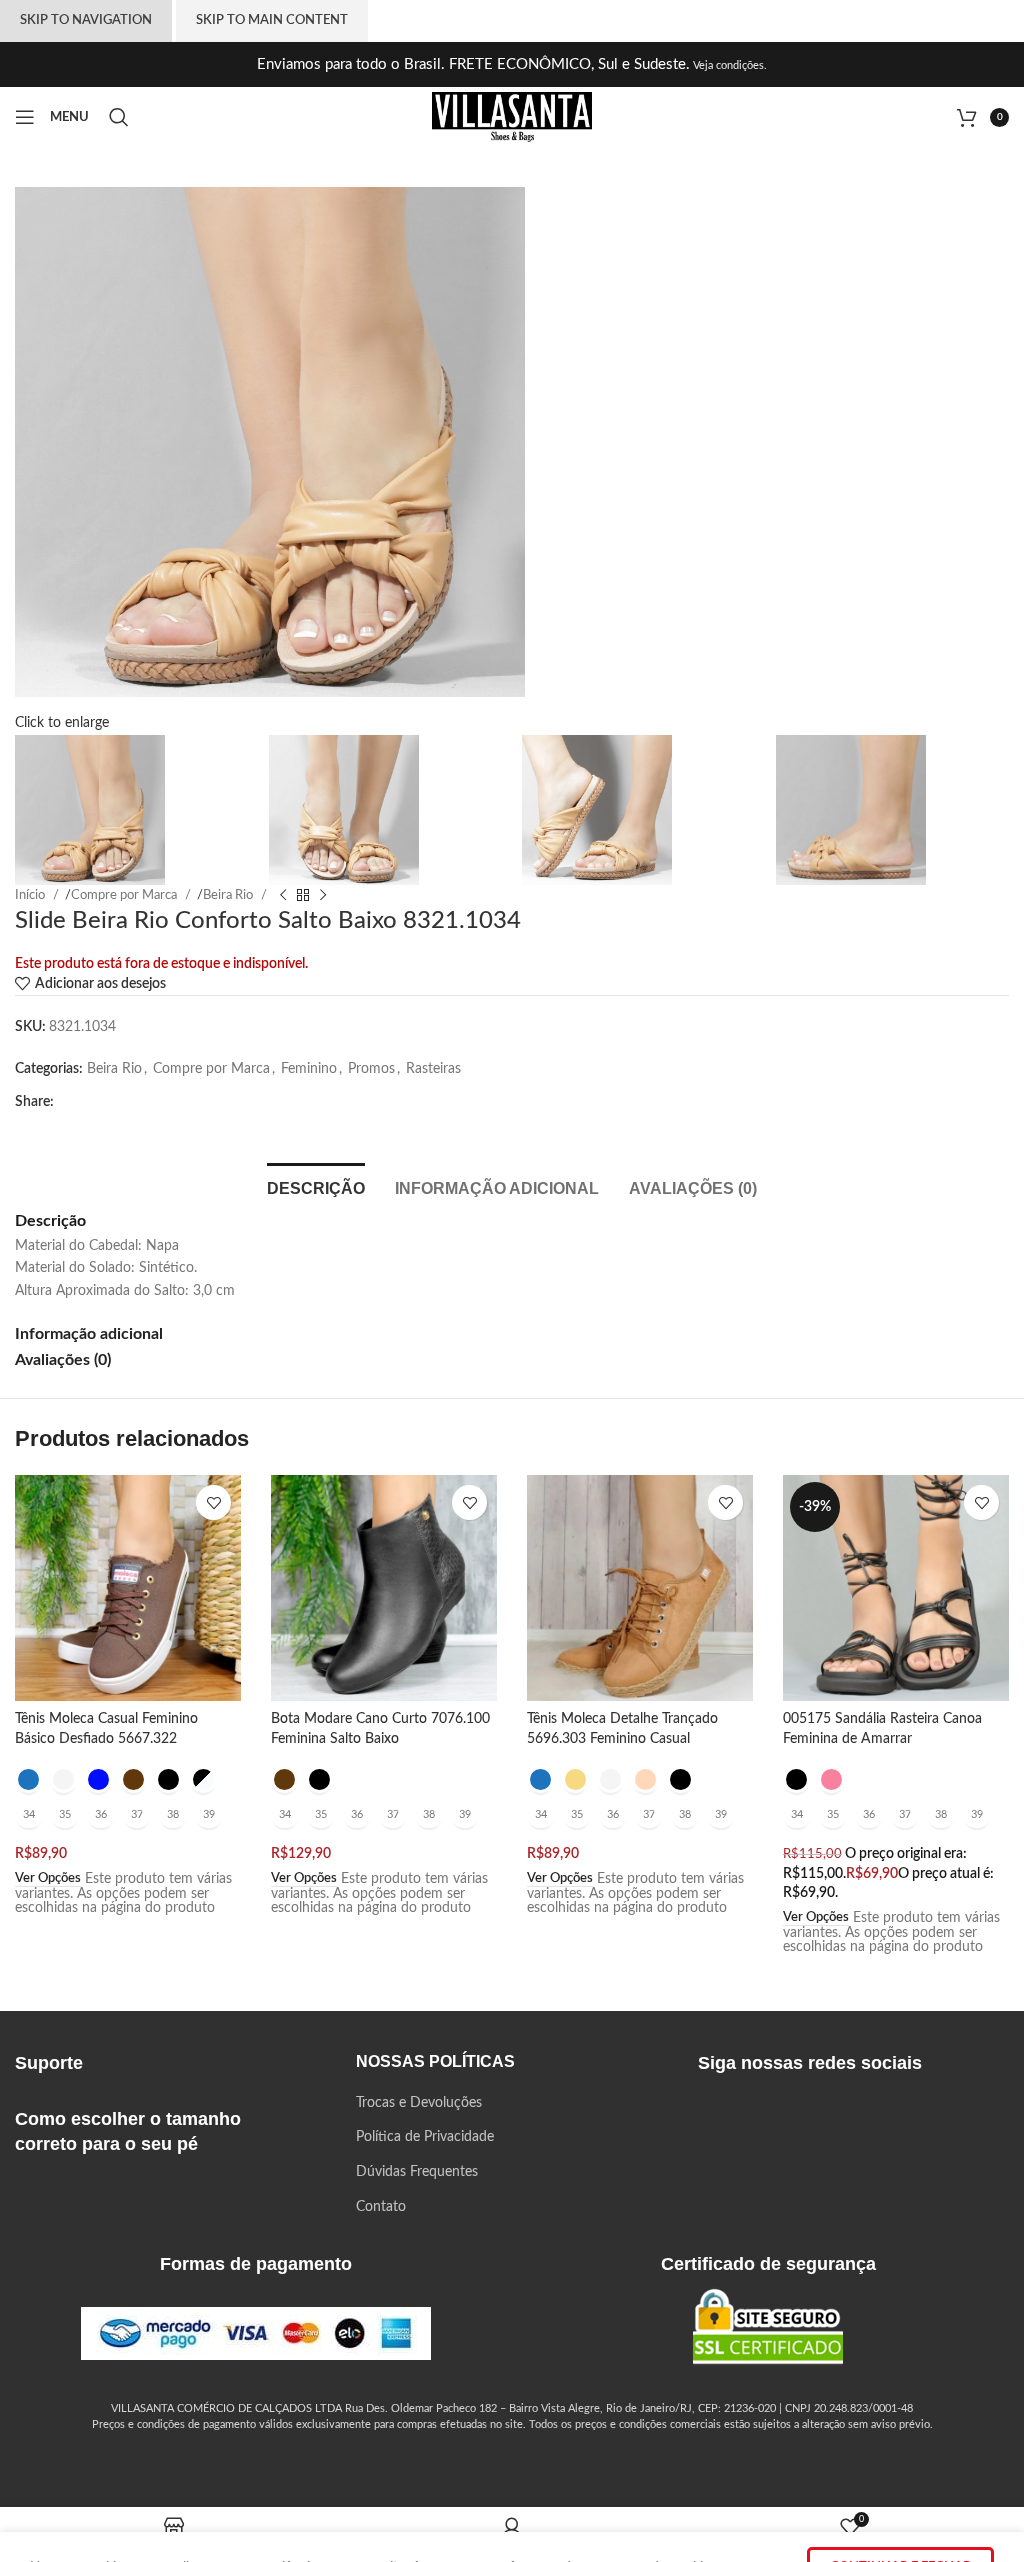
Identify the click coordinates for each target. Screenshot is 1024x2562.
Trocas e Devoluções (419, 2103)
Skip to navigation (86, 20)
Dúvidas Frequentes (417, 2172)
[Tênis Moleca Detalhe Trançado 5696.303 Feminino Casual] (640, 1588)
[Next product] (323, 895)
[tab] (316, 1186)
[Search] (122, 117)
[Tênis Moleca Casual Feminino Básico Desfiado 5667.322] (128, 1588)
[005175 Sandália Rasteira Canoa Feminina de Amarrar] (896, 1588)
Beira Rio (114, 1069)
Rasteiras (433, 1069)
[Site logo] (511, 117)
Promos (371, 1069)
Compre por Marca (211, 1069)
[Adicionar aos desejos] (213, 1502)
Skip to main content (272, 20)
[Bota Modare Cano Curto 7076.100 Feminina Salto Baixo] (384, 1588)
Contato (381, 2207)
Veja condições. (728, 65)
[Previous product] (283, 895)
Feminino (309, 1069)
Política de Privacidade (425, 2137)
